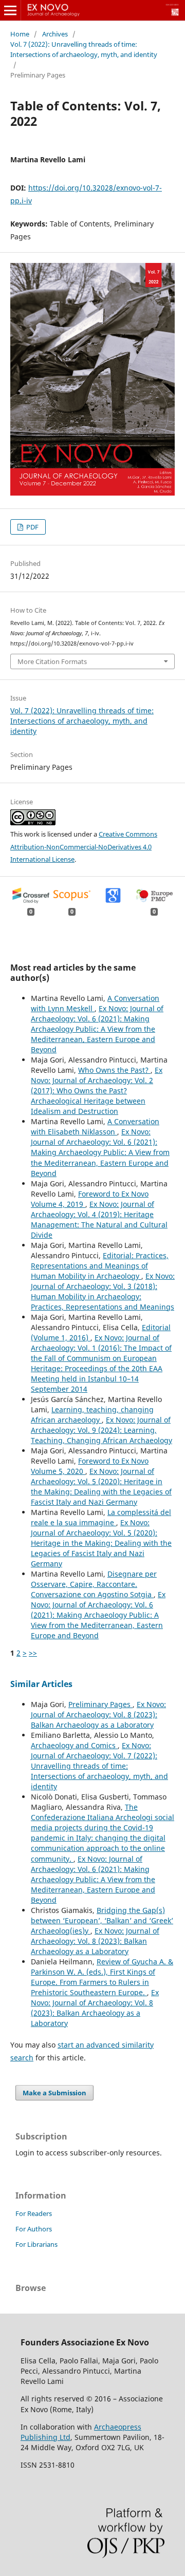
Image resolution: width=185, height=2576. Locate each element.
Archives (55, 34)
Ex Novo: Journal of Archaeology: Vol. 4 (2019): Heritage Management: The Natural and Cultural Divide (99, 1219)
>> (33, 1653)
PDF (32, 527)
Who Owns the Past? (114, 1070)
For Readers (34, 2213)
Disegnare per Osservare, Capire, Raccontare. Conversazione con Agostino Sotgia (94, 1584)
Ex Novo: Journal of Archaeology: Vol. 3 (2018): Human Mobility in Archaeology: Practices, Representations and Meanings (103, 1291)
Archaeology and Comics (74, 1745)
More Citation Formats (52, 661)
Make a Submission (54, 2093)
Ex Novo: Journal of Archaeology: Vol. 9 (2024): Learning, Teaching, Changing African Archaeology (101, 1430)
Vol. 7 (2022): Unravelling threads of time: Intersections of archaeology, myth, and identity (84, 49)
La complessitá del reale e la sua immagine (101, 1517)
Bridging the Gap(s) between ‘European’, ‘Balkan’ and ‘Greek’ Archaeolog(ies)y (102, 1920)
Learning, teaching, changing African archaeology (92, 1415)
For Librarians (36, 2244)
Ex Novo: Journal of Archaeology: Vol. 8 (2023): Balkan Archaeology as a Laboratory (98, 1715)
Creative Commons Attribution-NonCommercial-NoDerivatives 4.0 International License (84, 847)
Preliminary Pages (100, 1704)
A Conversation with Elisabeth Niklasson (95, 1126)
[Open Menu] (10, 10)
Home (20, 34)
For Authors (34, 2229)
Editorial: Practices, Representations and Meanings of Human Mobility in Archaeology (100, 1266)
